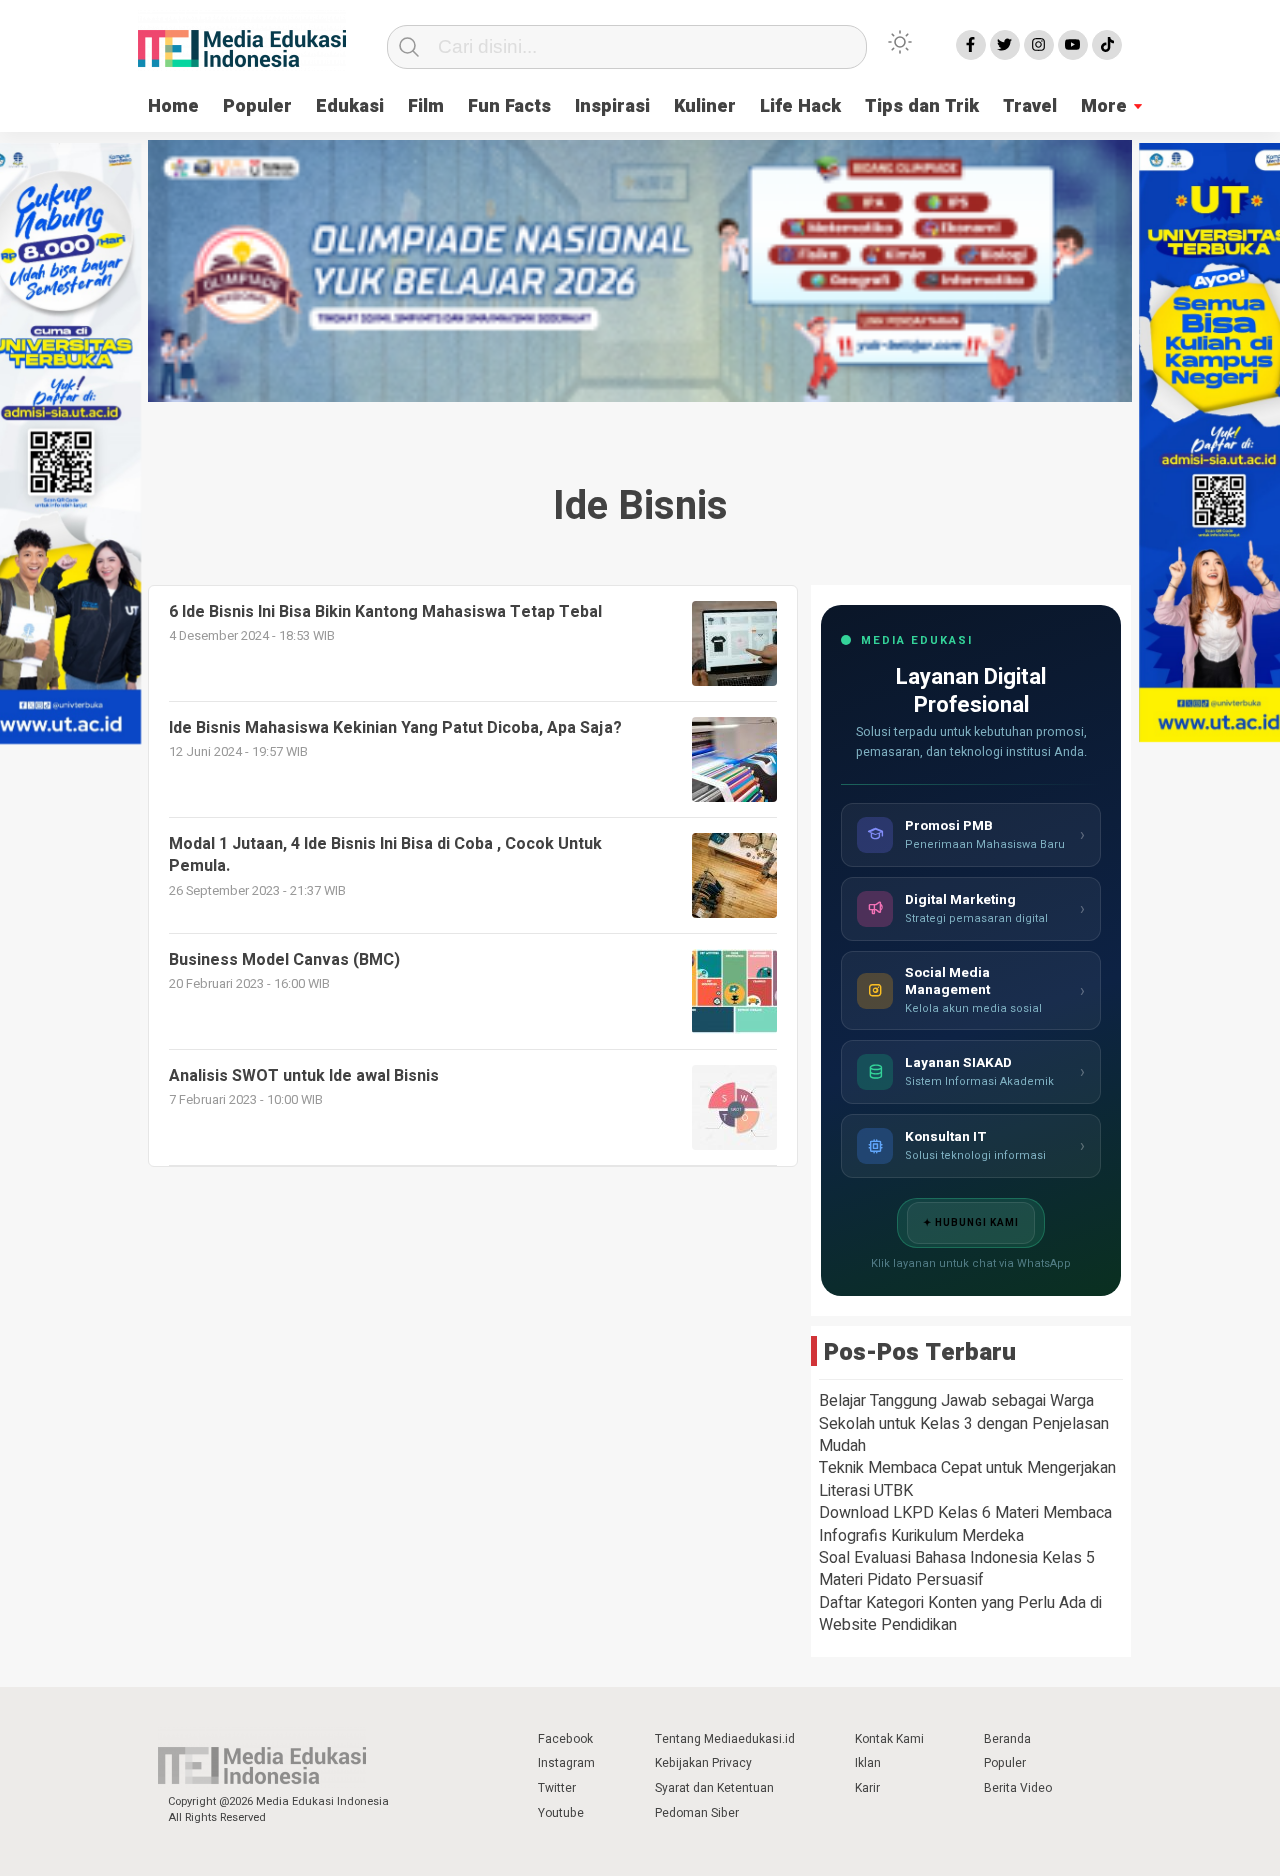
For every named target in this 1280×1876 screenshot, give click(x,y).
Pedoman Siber (697, 1813)
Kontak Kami (889, 1739)
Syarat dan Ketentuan (714, 1788)
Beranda (1007, 1739)
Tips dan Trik (922, 106)
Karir (867, 1788)
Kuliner (705, 106)
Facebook (565, 1739)
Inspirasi (612, 106)
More (1104, 106)
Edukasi (350, 106)
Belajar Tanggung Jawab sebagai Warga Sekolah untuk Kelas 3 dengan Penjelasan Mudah (964, 1423)
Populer (257, 106)
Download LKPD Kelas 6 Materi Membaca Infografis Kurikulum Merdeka (965, 1524)
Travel (1030, 106)
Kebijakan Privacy (703, 1763)
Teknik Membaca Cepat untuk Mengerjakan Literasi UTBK (967, 1479)
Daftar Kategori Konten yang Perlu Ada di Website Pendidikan (960, 1614)
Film (426, 106)
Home (173, 106)
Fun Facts (509, 106)
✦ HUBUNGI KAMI (971, 1223)
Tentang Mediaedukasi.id (725, 1739)
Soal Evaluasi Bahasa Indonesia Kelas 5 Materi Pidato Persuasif (957, 1569)
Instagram (566, 1763)
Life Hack (800, 106)
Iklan (868, 1763)
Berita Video (1018, 1788)
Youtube (561, 1813)
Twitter (557, 1788)
